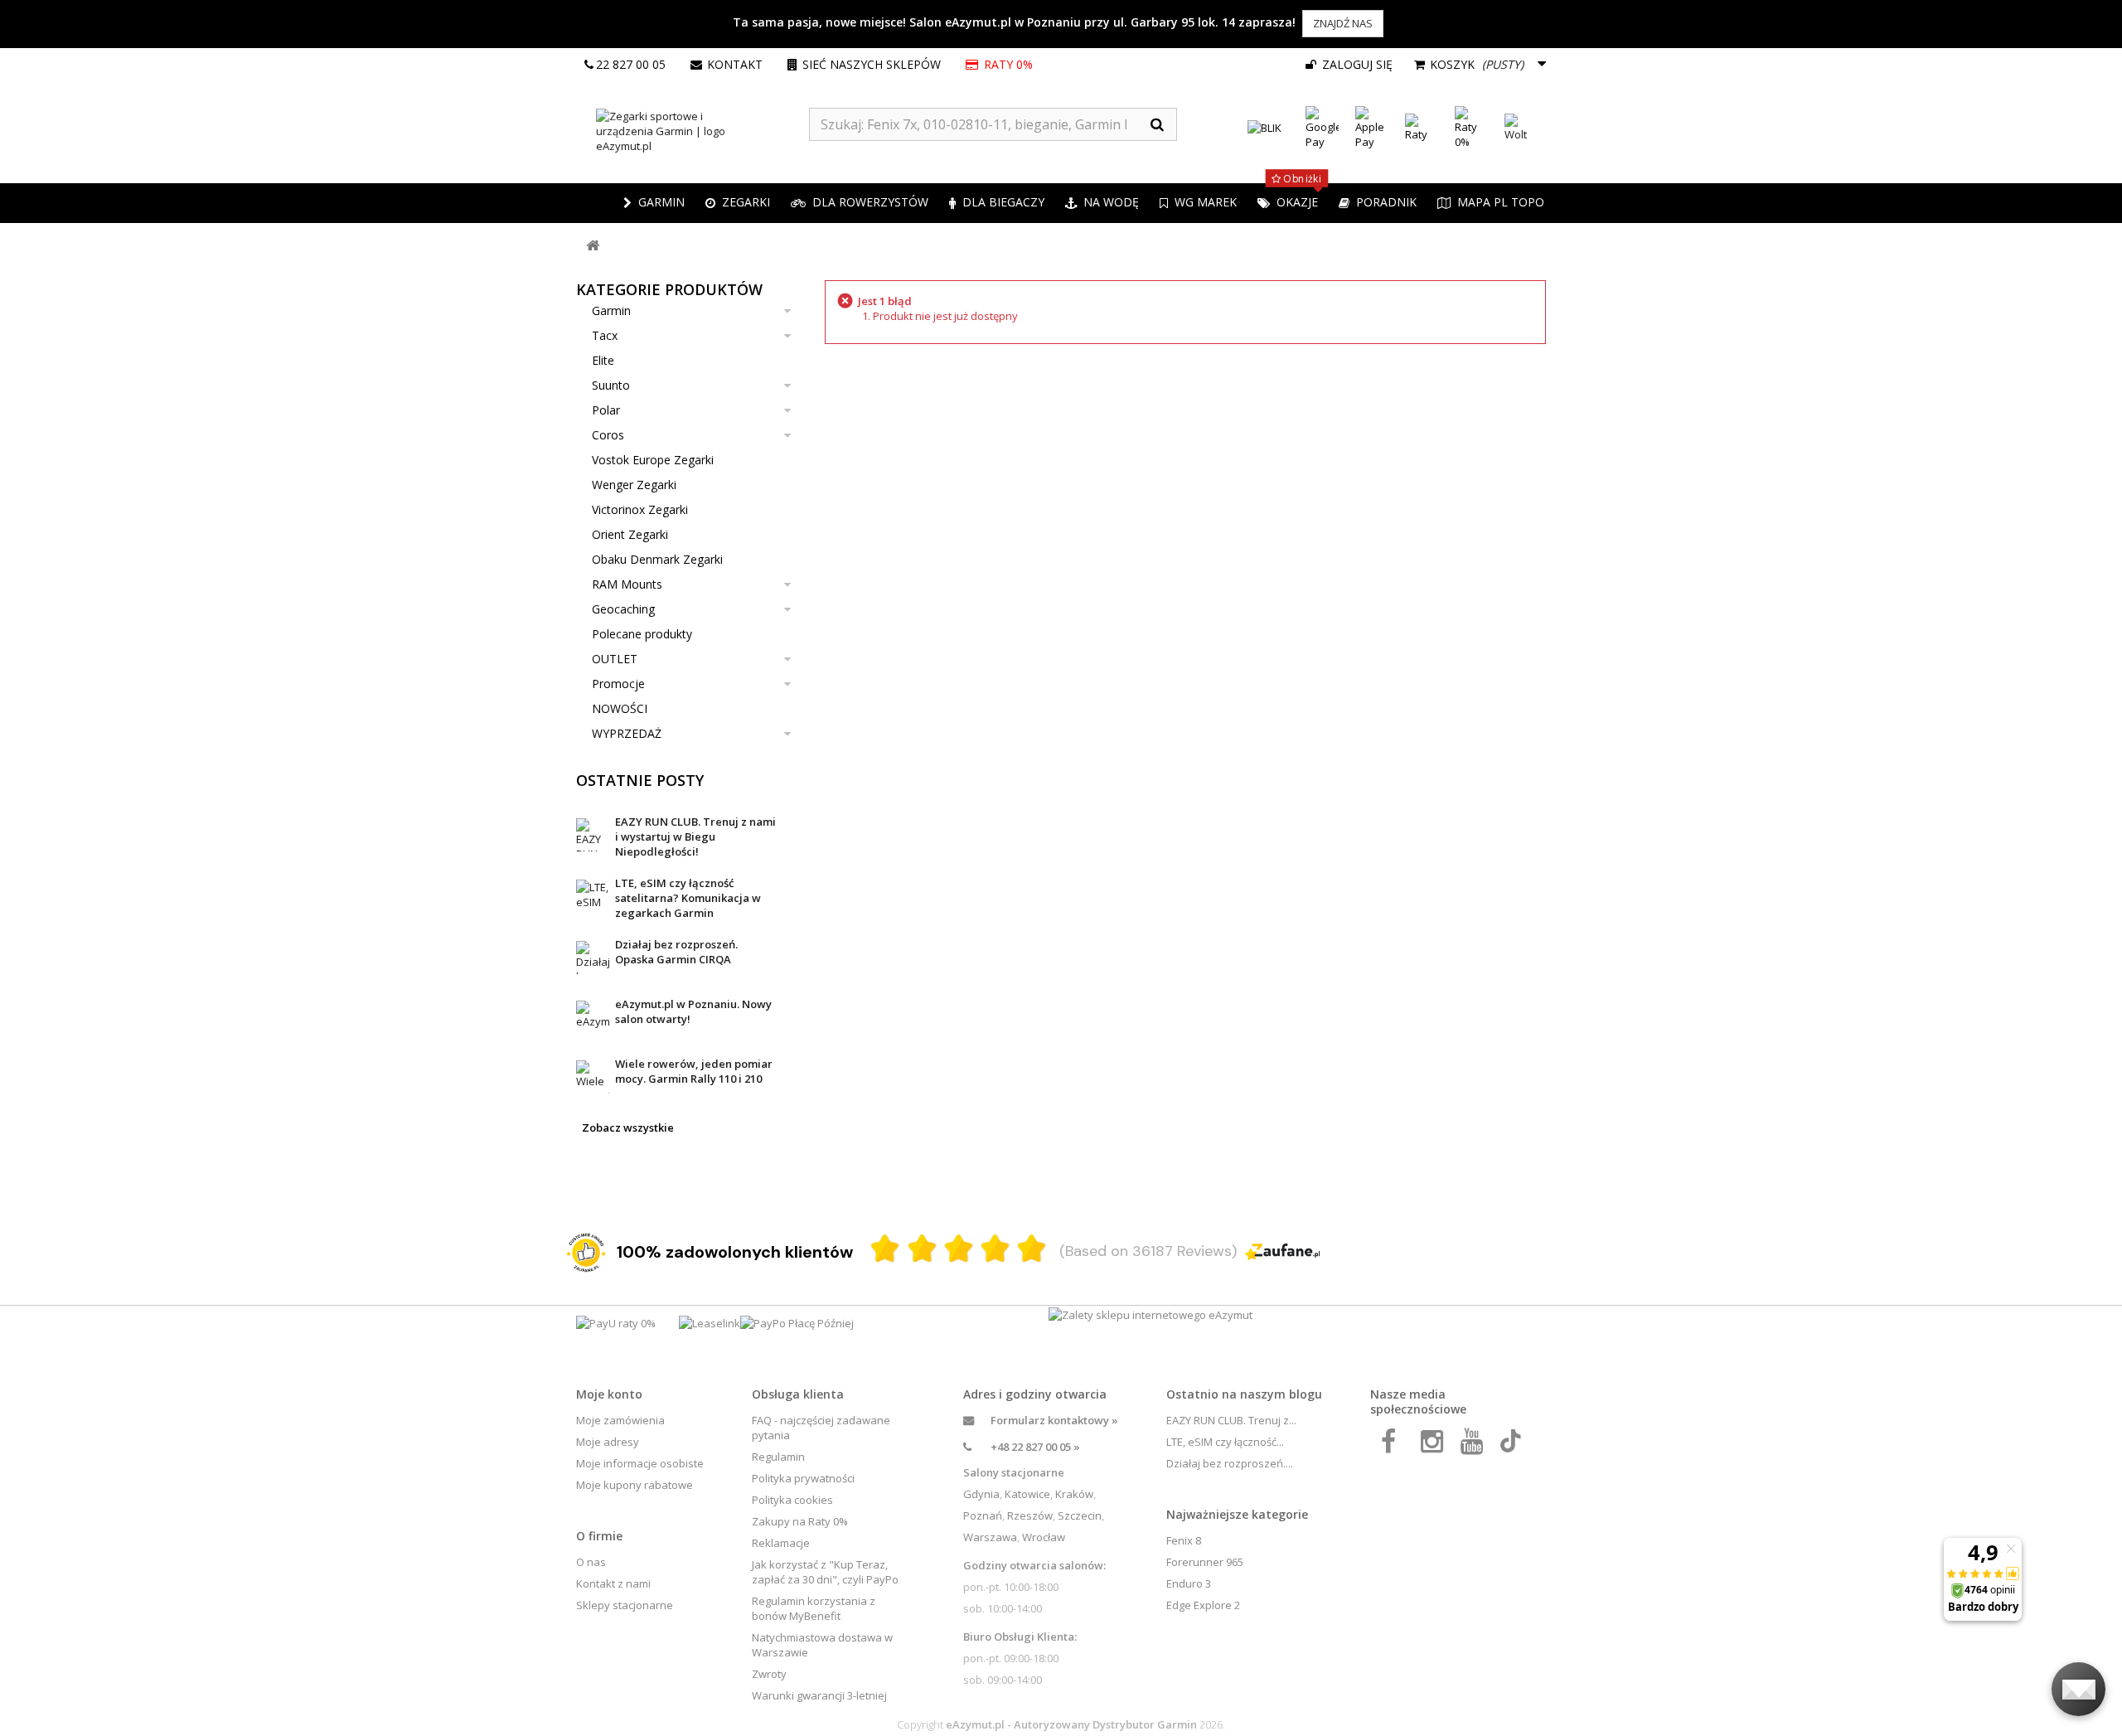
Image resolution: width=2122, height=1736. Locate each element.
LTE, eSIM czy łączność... (1225, 1442)
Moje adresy (608, 1442)
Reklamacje (781, 1543)
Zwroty (769, 1674)
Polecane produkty (642, 634)
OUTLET (615, 659)
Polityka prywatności (803, 1478)
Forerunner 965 (1205, 1562)
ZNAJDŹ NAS (1343, 23)
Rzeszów (1030, 1515)
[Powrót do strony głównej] (593, 246)
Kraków (1074, 1494)
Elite (603, 360)
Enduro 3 (1189, 1583)
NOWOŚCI (620, 708)
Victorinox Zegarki (640, 509)
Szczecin (1080, 1515)
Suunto (611, 385)
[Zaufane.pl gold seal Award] (586, 1253)
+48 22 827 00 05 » (1035, 1447)
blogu (1306, 1394)
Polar (606, 410)
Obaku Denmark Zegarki (657, 559)
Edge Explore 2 (1203, 1605)
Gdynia (981, 1494)
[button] (738, 203)
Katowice (1027, 1494)
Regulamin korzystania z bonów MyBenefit (814, 1608)
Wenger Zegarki (634, 485)
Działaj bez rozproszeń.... (1230, 1463)
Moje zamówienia (620, 1420)
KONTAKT (735, 64)
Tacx (605, 335)
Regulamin (778, 1457)
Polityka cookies (792, 1500)
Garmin (611, 310)
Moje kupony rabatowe (635, 1485)
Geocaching (623, 609)
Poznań (983, 1515)
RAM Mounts (627, 584)
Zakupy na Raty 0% (800, 1521)
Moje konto (609, 1394)
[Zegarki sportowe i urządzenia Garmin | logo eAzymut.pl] (693, 131)
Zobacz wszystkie (628, 1127)
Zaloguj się (1356, 64)
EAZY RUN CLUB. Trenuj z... (1231, 1420)
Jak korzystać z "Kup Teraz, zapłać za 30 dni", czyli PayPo (825, 1572)
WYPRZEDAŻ (627, 733)
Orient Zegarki (630, 534)
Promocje (618, 684)
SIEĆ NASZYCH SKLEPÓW (872, 64)
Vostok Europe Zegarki (653, 460)
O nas (591, 1562)
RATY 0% (1008, 64)
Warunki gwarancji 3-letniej (819, 1695)
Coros (608, 435)
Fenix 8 (1184, 1540)
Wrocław (1044, 1537)
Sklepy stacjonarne (625, 1605)
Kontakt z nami (613, 1583)
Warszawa (990, 1537)
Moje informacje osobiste (640, 1463)
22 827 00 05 (631, 64)
